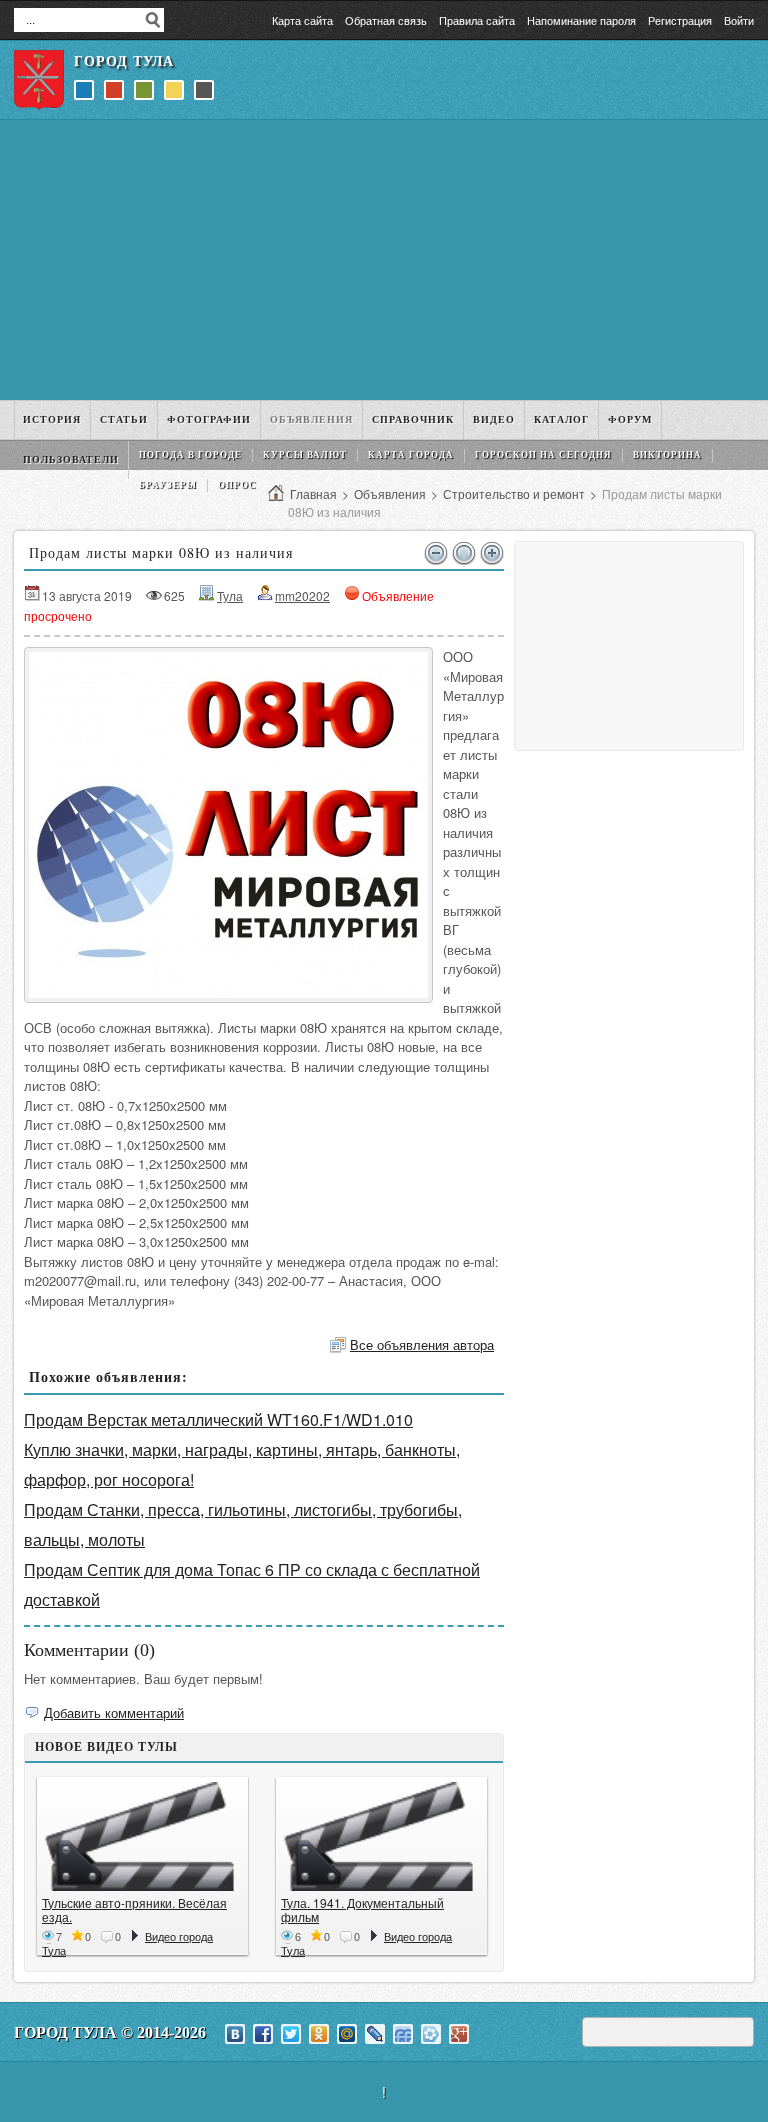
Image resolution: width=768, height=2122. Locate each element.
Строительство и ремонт (514, 493)
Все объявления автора (422, 1344)
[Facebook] (263, 2034)
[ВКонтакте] (235, 2034)
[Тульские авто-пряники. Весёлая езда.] (142, 1836)
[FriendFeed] (403, 2034)
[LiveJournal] (375, 2034)
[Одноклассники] (319, 2034)
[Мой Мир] (347, 2034)
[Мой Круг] (431, 2034)
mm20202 (302, 595)
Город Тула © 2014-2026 (110, 2032)
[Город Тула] (39, 80)
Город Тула (124, 61)
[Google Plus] (459, 2034)
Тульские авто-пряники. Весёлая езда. (134, 1909)
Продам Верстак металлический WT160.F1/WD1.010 (218, 1419)
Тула (230, 595)
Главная (313, 493)
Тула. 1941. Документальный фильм (362, 1909)
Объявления (390, 493)
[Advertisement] (384, 260)
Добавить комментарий (114, 1712)
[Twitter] (291, 2034)
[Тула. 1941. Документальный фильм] (381, 1836)
